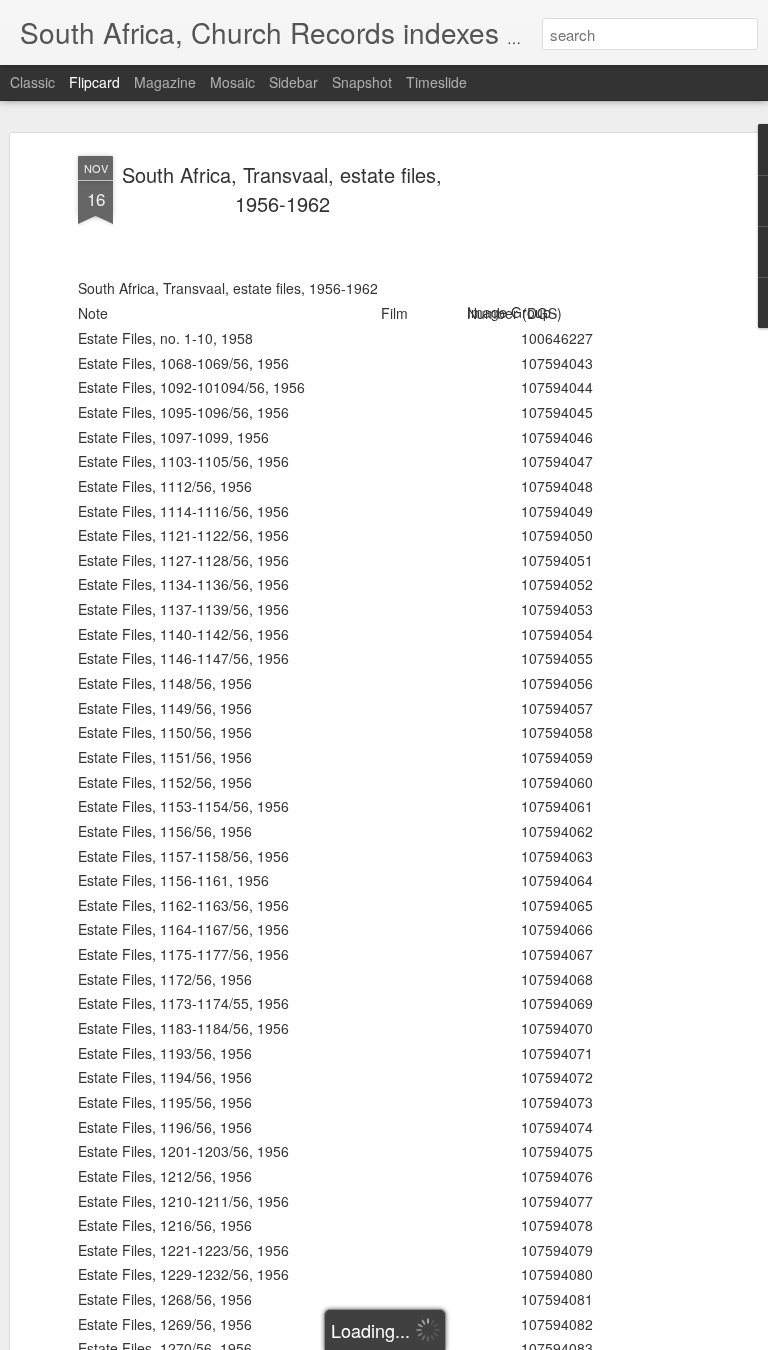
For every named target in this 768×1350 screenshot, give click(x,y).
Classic (32, 82)
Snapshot (362, 82)
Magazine (165, 82)
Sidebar (293, 82)
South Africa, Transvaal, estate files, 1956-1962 (282, 189)
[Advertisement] (596, 471)
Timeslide (436, 82)
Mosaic (232, 82)
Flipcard (94, 82)
